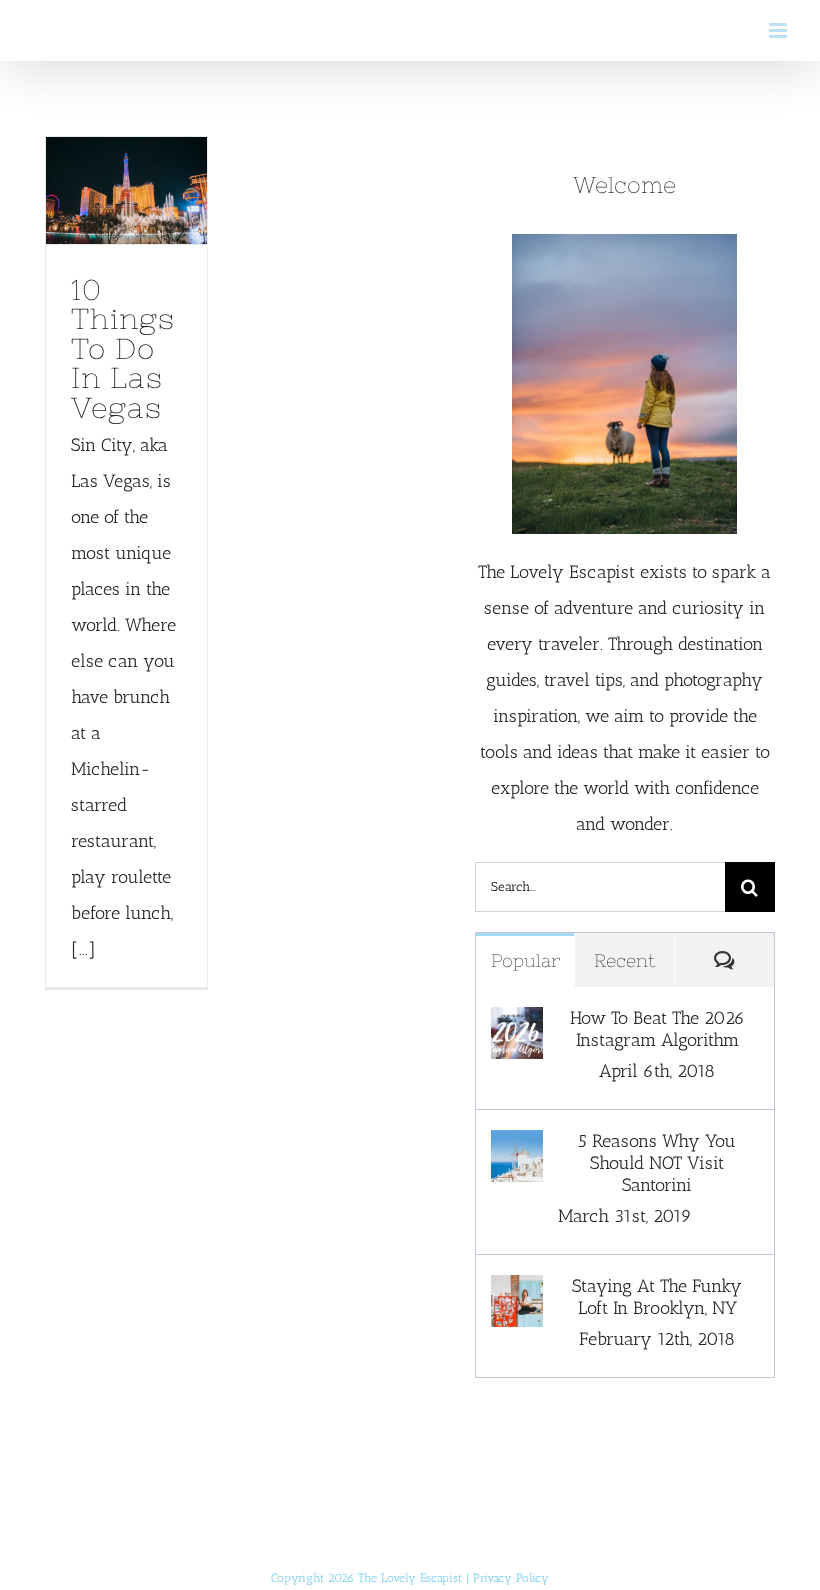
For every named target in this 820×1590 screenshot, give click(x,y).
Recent (624, 960)
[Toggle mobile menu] (779, 30)
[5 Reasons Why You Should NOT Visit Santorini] (517, 1148)
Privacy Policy (511, 1578)
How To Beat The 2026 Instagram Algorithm (657, 1029)
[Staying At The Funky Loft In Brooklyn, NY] (517, 1293)
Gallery (126, 221)
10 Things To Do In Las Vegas (121, 161)
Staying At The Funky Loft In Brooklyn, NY (657, 1297)
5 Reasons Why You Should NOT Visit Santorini (657, 1163)
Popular (525, 960)
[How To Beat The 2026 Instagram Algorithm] (517, 1025)
